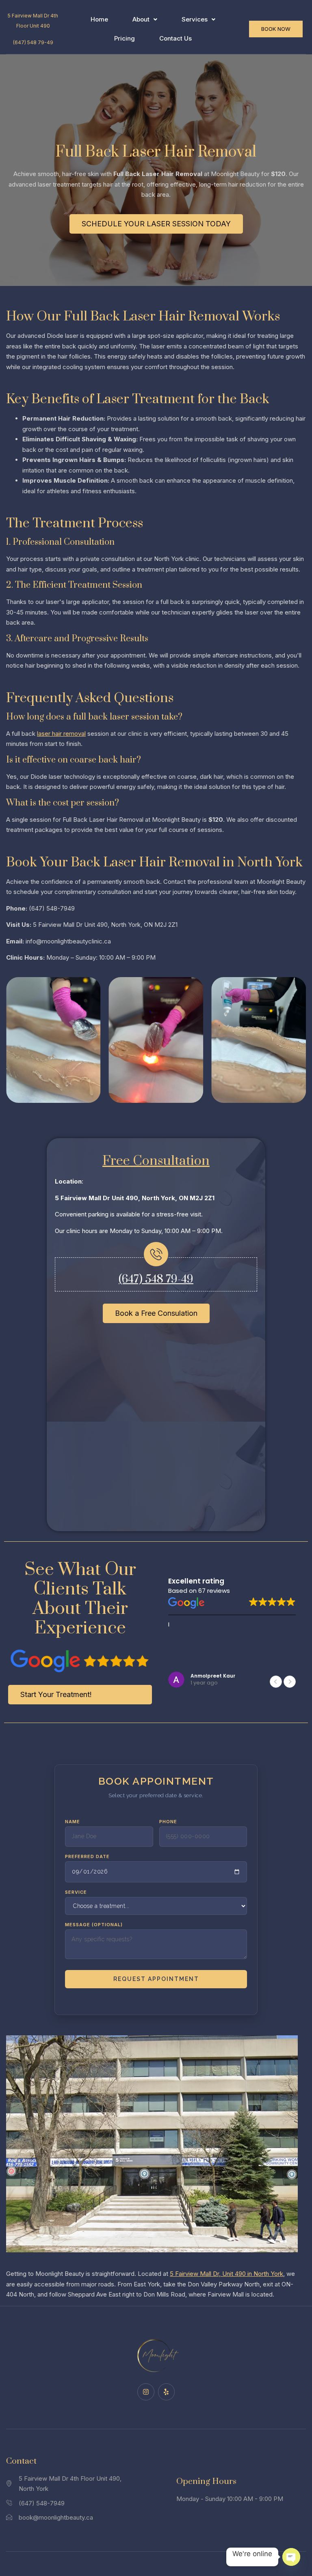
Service (76, 1892)
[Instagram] (146, 2392)
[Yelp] (167, 2392)
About (141, 19)
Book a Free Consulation (156, 1313)
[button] (145, 20)
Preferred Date (87, 1856)
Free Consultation (156, 1161)
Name (73, 1822)
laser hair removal (61, 734)
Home (99, 19)
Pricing (125, 38)
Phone (168, 1822)
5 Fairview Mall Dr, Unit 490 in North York (226, 2274)
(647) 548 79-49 (33, 42)
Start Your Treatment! (56, 1694)
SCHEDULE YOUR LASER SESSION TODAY (156, 224)
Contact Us (175, 38)
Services (195, 19)
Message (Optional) (94, 1925)
